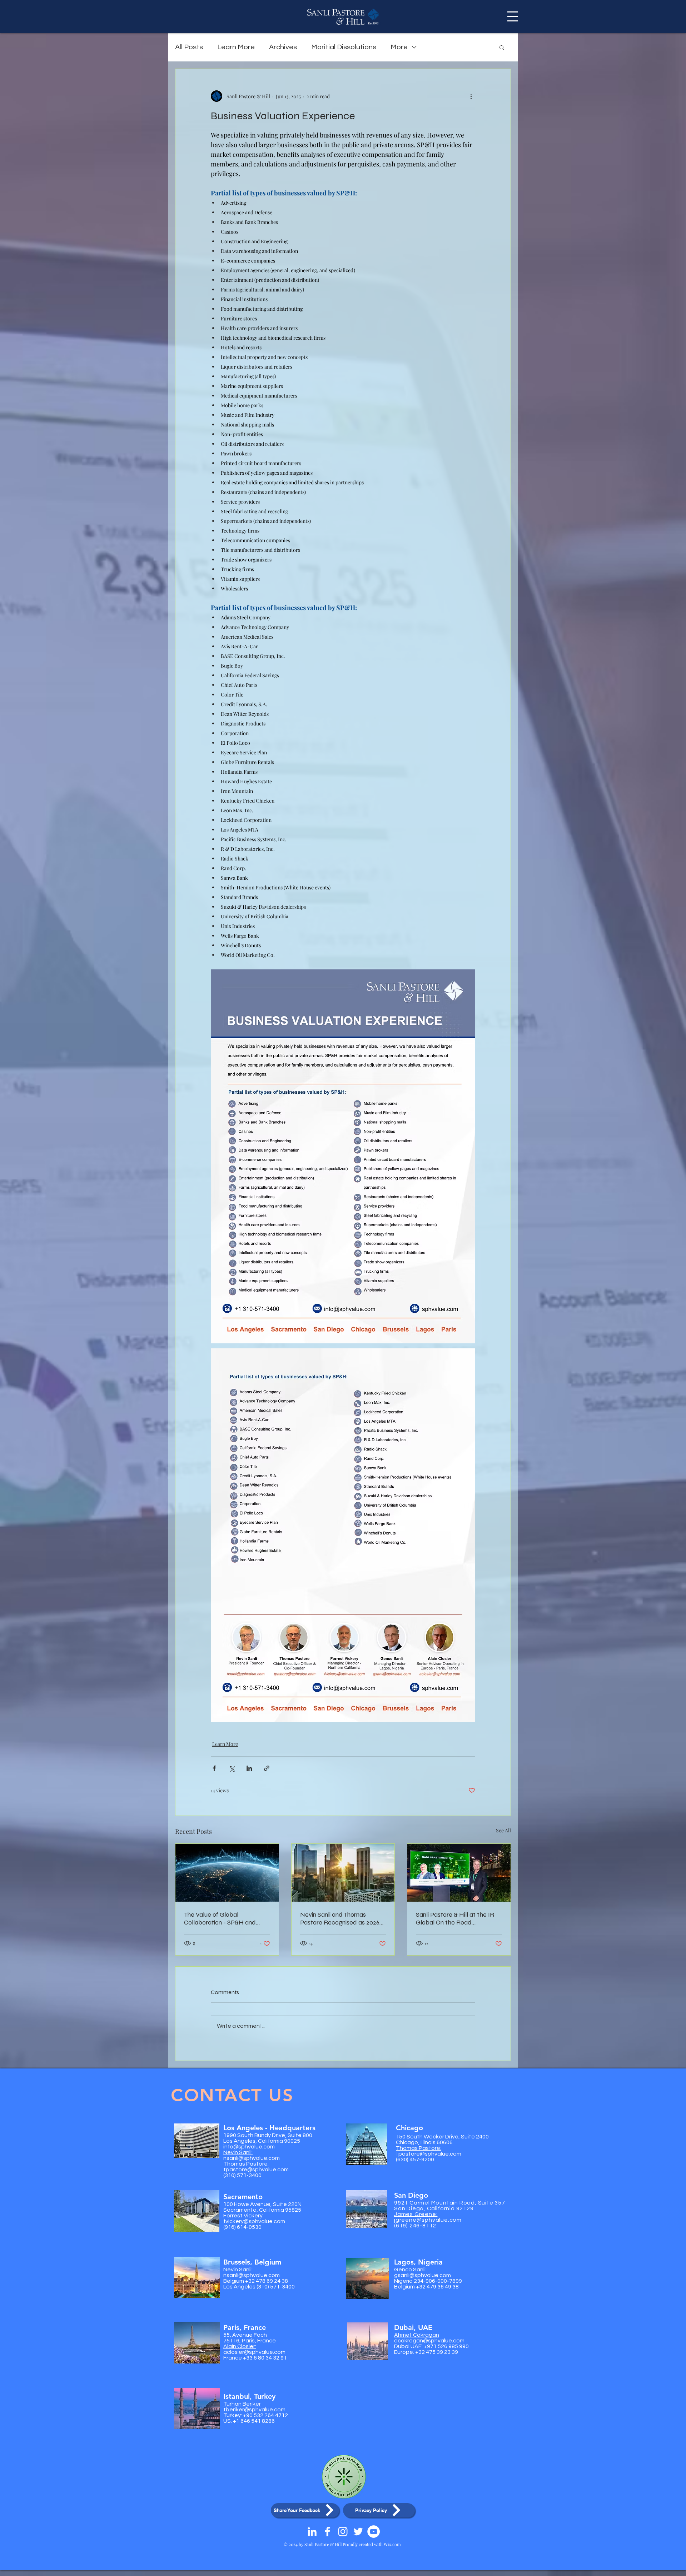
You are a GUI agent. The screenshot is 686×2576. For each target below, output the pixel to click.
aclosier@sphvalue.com (254, 2352)
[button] (513, 16)
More (399, 47)
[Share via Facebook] (214, 1768)
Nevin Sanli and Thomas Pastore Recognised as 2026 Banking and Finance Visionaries (340, 1918)
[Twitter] (358, 2532)
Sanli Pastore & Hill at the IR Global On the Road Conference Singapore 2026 (455, 1918)
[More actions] (471, 96)
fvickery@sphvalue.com (254, 2221)
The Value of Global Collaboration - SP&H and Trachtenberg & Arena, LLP (222, 1918)
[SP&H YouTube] (374, 2532)
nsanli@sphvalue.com (252, 2158)
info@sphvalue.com (249, 2147)
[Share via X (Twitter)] (232, 1768)
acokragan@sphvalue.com (429, 2341)
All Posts (189, 47)
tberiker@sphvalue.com (254, 2410)
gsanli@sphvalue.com (422, 2275)
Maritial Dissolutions (344, 47)
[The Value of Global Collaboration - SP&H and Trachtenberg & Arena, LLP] (227, 1873)
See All (503, 1830)
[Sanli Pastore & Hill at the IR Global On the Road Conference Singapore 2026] (459, 1873)
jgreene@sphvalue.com (428, 2220)
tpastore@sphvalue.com (256, 2170)
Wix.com (392, 2544)
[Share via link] (267, 1768)
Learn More (236, 47)
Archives (283, 47)
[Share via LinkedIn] (249, 1768)
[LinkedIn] (312, 2532)
